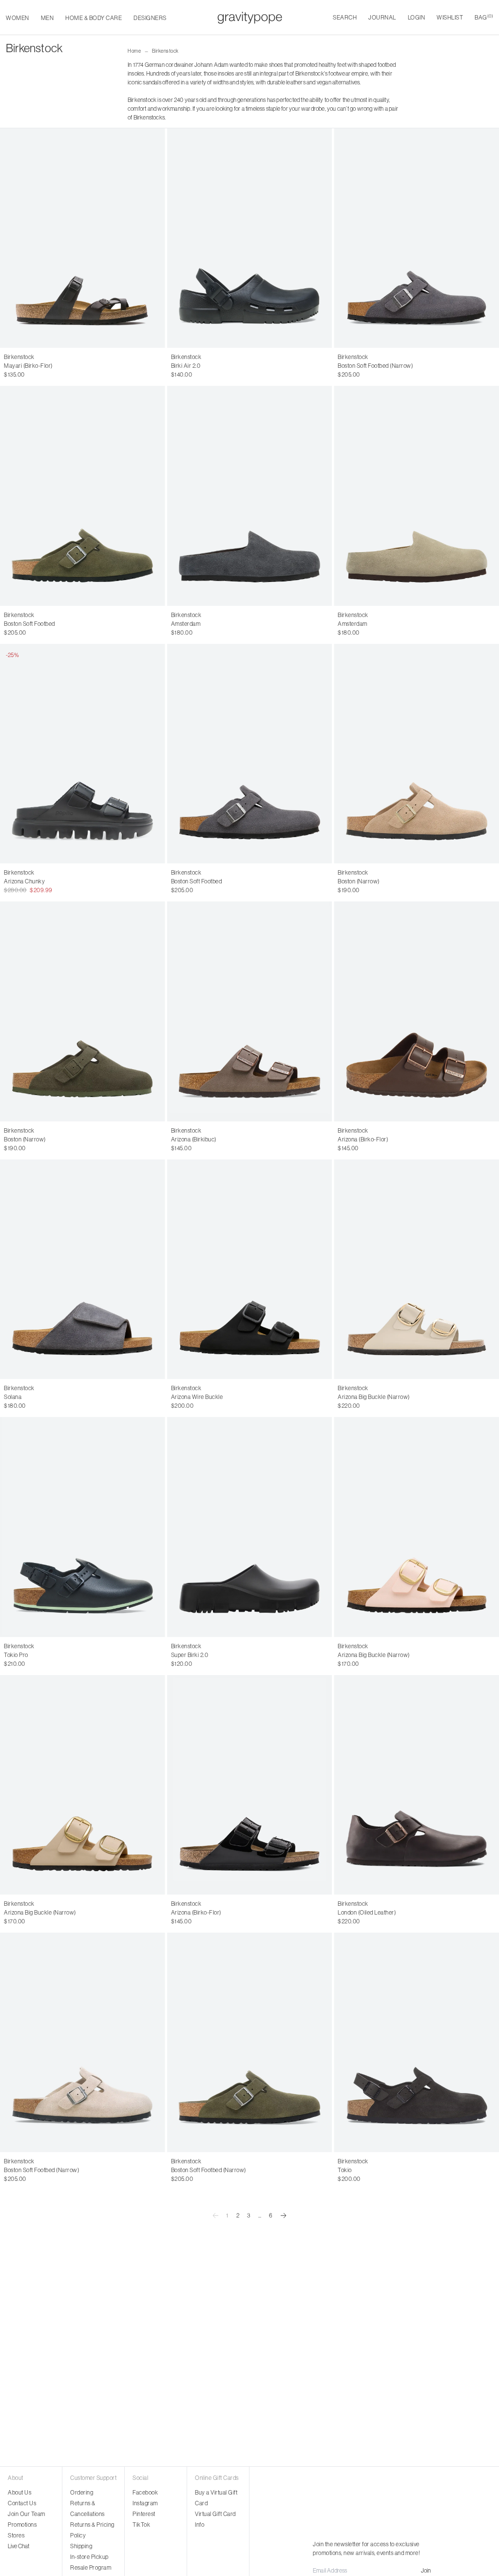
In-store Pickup (89, 2557)
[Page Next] (284, 2216)
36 (18, 366)
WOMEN (18, 18)
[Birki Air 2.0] (250, 238)
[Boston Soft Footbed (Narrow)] (416, 238)
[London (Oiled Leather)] (416, 1785)
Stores (16, 2535)
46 (402, 2170)
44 (246, 366)
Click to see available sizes (204, 615)
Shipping (81, 2546)
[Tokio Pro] (83, 1527)
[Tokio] (416, 2042)
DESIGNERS (150, 18)
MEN (48, 18)
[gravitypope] (250, 18)
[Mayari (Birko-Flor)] (83, 238)
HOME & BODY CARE (94, 18)
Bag (484, 17)
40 (60, 366)
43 (236, 366)
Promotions (22, 2525)
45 (257, 366)
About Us (19, 2492)
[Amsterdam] (250, 496)
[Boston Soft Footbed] (83, 496)
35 (7, 366)
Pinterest (144, 2514)
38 (38, 366)
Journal (382, 17)
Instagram (145, 2503)
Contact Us (22, 2503)
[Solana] (83, 1269)
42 (80, 366)
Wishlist (450, 17)
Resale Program (91, 2567)
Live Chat (19, 2546)
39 (49, 366)
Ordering (82, 2492)
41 (70, 366)
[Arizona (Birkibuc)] (250, 1011)
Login (417, 17)
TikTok (141, 2525)
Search (345, 17)
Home (134, 51)
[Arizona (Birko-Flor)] (416, 1011)
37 (28, 366)
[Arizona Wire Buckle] (250, 1269)
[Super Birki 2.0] (250, 1527)
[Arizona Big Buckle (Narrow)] (416, 1269)
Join (426, 2570)
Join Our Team (27, 2514)
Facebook (145, 2492)
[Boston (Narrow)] (416, 754)
